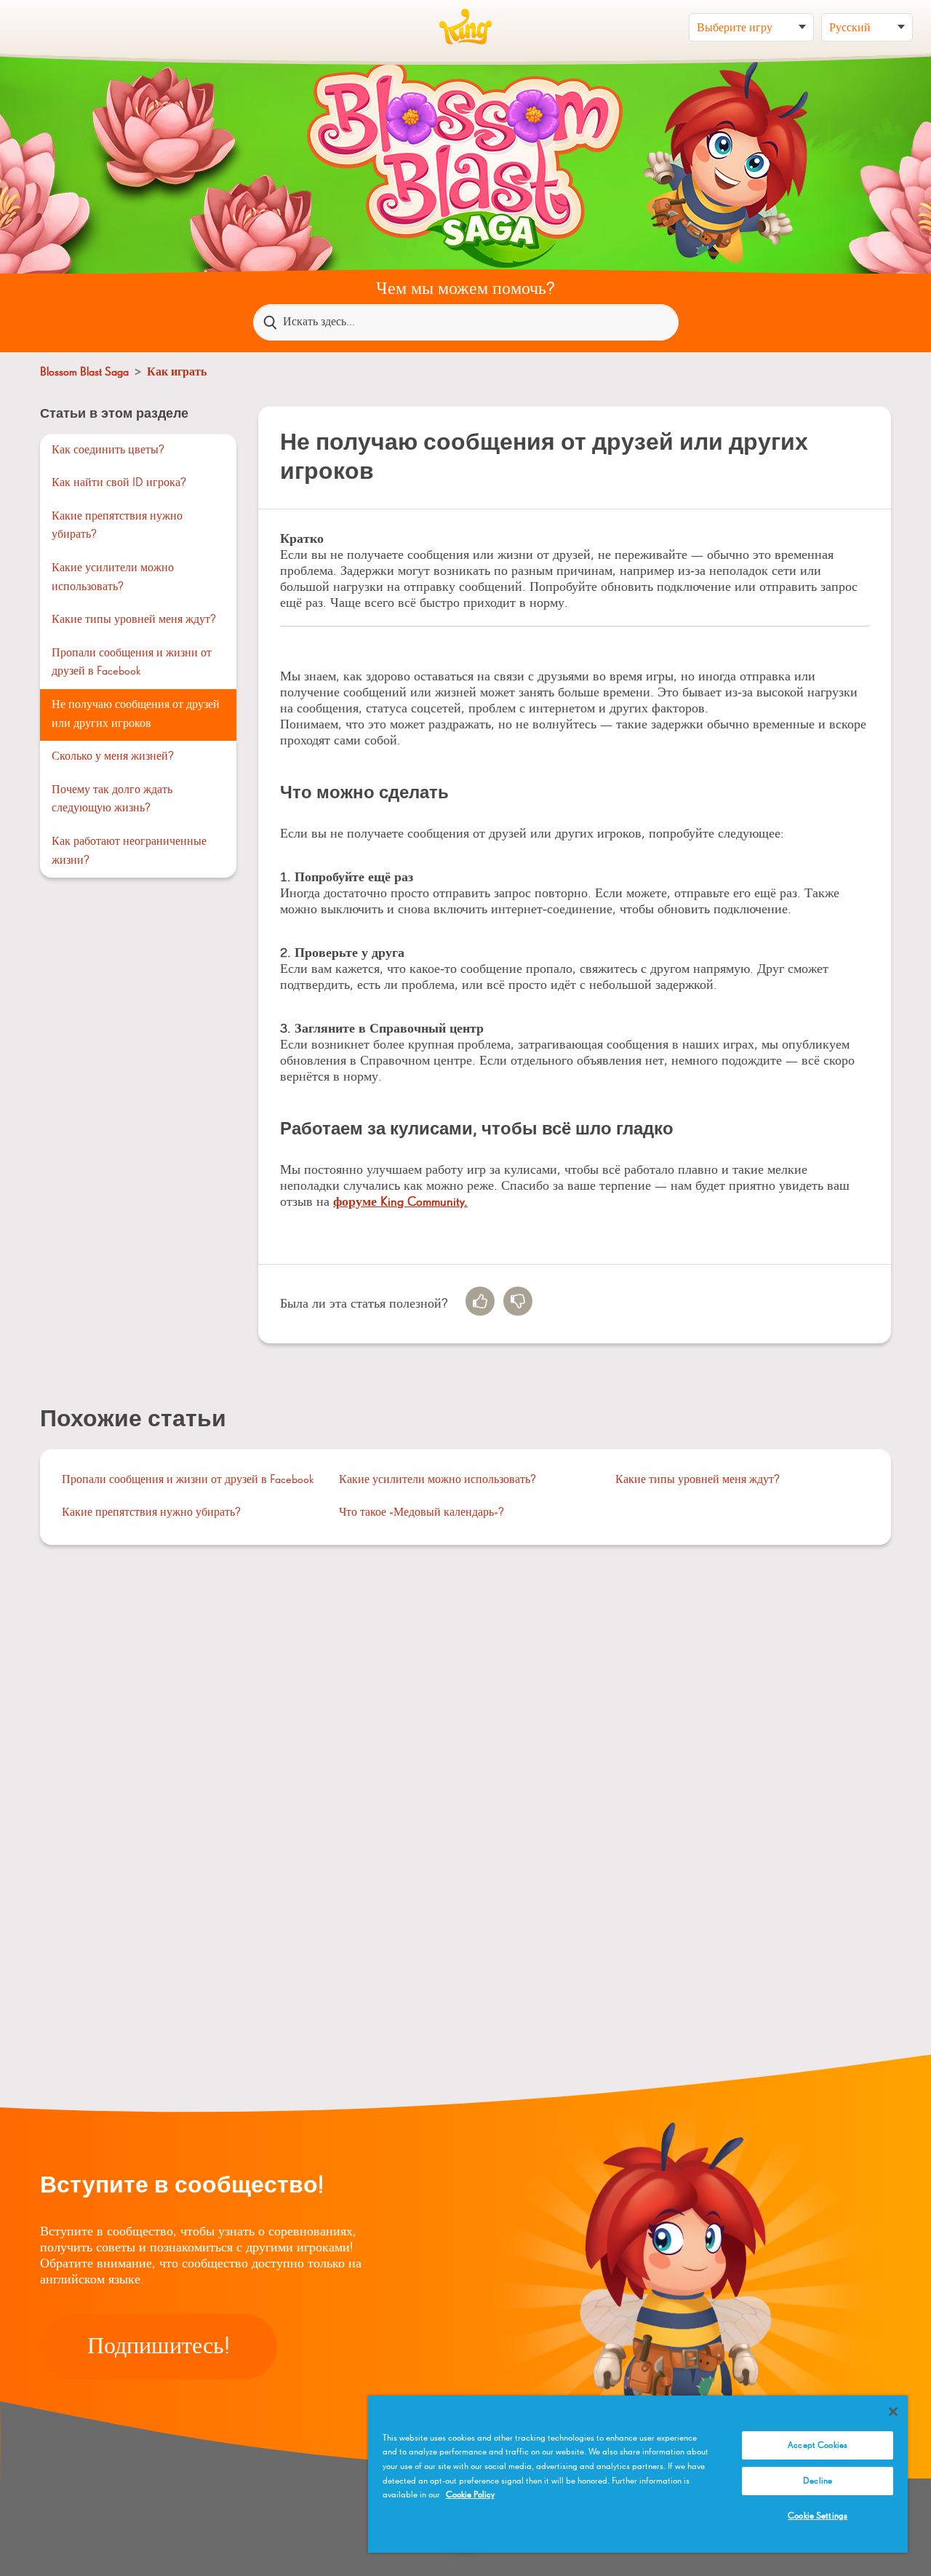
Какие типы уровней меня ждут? (134, 620)
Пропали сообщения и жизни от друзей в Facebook (132, 663)
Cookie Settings (818, 2516)
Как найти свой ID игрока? (119, 483)
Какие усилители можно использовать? (113, 578)
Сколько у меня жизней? (113, 757)
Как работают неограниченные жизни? (129, 851)
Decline (818, 2481)
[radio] (480, 1301)
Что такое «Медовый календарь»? (421, 1513)
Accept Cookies (818, 2445)
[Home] (465, 27)
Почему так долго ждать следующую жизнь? (112, 800)
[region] (638, 2474)
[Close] (893, 2412)
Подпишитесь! (159, 2347)
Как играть (177, 373)
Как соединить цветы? (108, 450)
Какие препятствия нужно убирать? (117, 526)
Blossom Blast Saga (84, 373)
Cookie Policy (470, 2495)
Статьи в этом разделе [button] (114, 414)
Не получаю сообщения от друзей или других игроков (136, 715)
